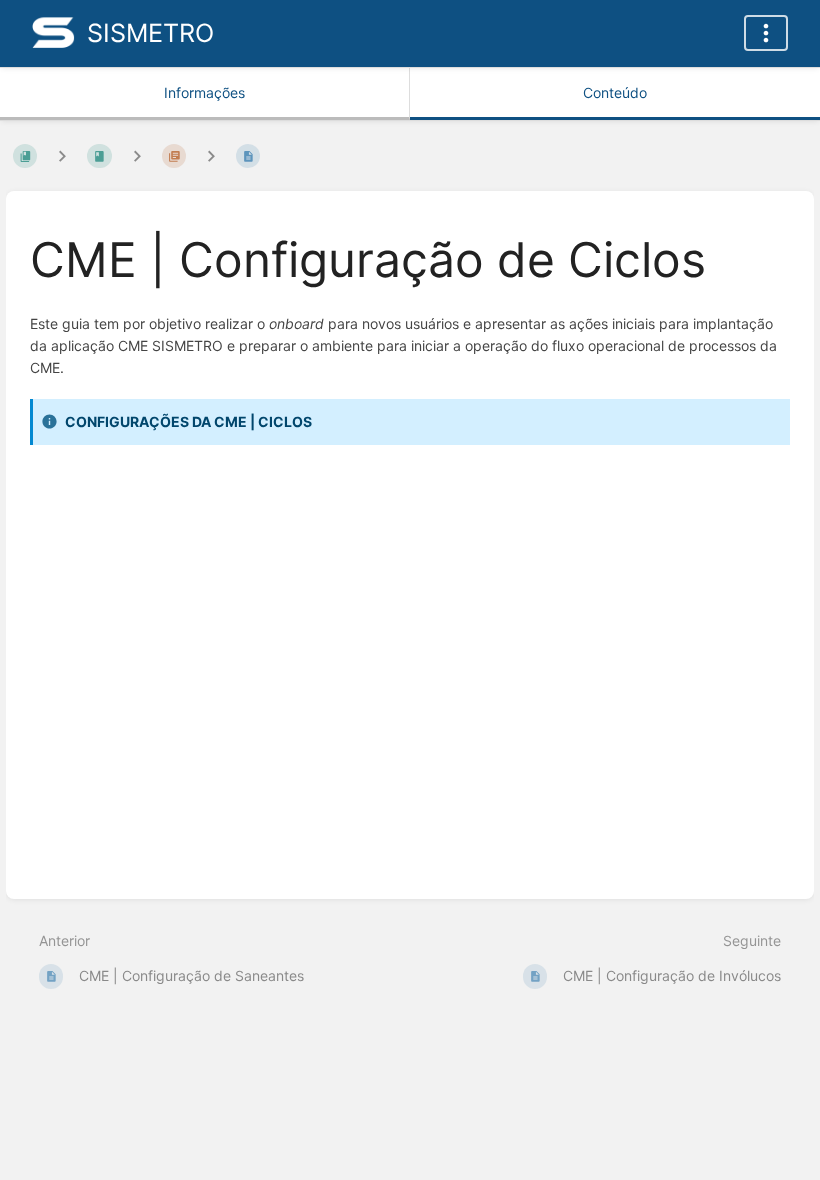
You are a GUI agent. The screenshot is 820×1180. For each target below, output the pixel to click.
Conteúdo (615, 92)
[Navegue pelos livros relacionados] (62, 155)
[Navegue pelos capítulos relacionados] (137, 155)
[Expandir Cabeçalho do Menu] (766, 33)
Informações (204, 92)
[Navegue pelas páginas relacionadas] (211, 155)
